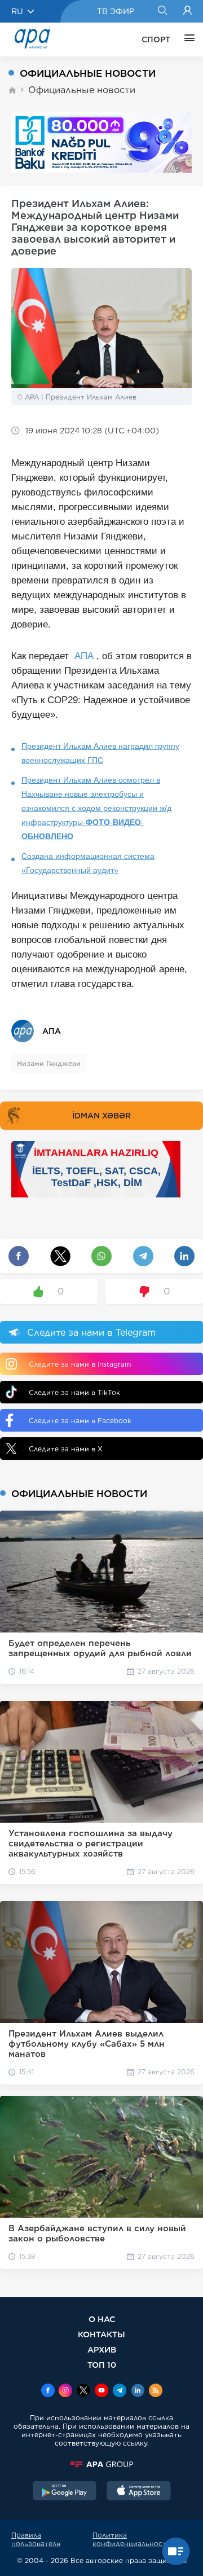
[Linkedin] (138, 2391)
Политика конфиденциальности (132, 2539)
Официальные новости (82, 90)
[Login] (187, 11)
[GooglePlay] (65, 2492)
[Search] (162, 11)
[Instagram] (65, 2391)
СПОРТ (156, 40)
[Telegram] (120, 2391)
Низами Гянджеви (49, 1063)
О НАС (102, 2319)
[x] (83, 2391)
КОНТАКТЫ (101, 2334)
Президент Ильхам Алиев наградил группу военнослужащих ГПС (100, 753)
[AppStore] (139, 2492)
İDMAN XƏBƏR (101, 1116)
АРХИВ (102, 2349)
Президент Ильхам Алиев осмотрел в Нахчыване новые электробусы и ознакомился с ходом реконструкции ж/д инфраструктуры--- (96, 808)
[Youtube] (101, 2391)
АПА (84, 656)
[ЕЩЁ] (187, 40)
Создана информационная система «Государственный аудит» (88, 863)
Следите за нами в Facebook (80, 1421)
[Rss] (156, 2391)
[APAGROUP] (101, 2464)
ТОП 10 (102, 2365)
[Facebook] (48, 2391)
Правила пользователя (36, 2539)
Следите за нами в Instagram (80, 1364)
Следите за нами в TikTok (74, 1392)
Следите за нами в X (66, 1449)
